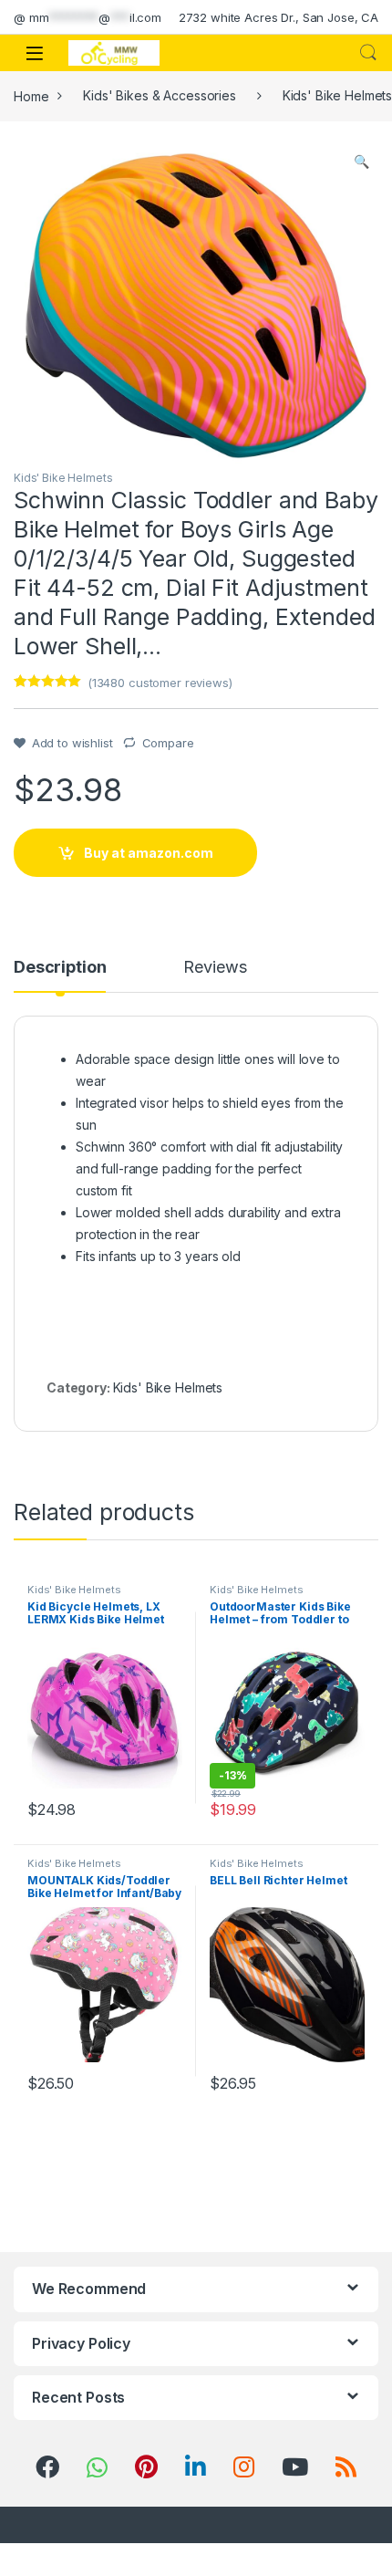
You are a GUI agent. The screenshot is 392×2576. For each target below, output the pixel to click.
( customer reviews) (160, 683)
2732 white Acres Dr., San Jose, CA (279, 17)
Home (31, 95)
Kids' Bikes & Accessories (160, 95)
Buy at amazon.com (149, 853)
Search (368, 53)
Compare (168, 743)
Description (60, 968)
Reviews (215, 968)
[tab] (60, 975)
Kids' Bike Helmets (63, 478)
